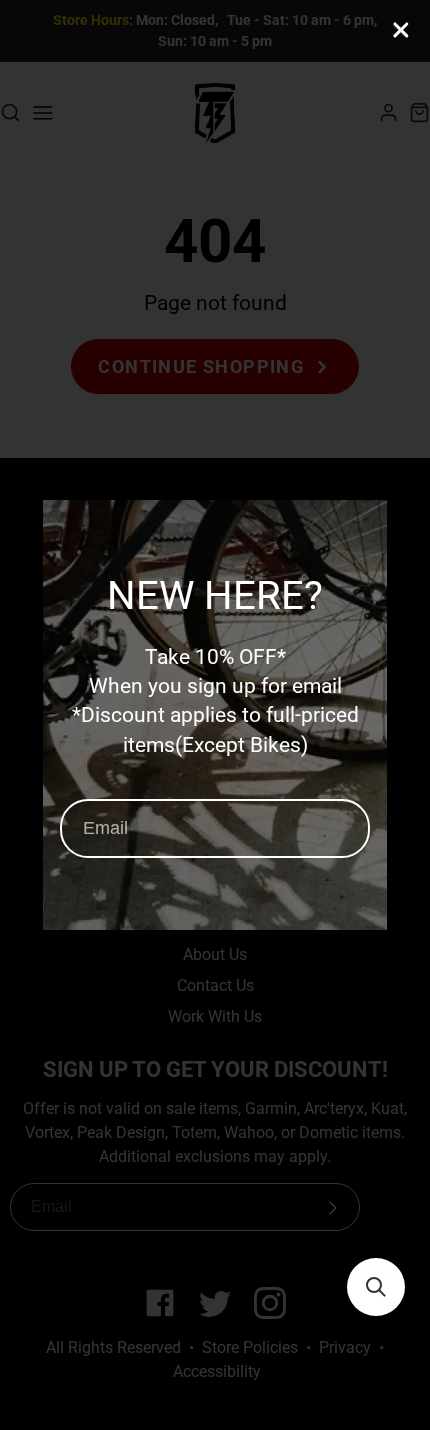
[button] (376, 1287)
